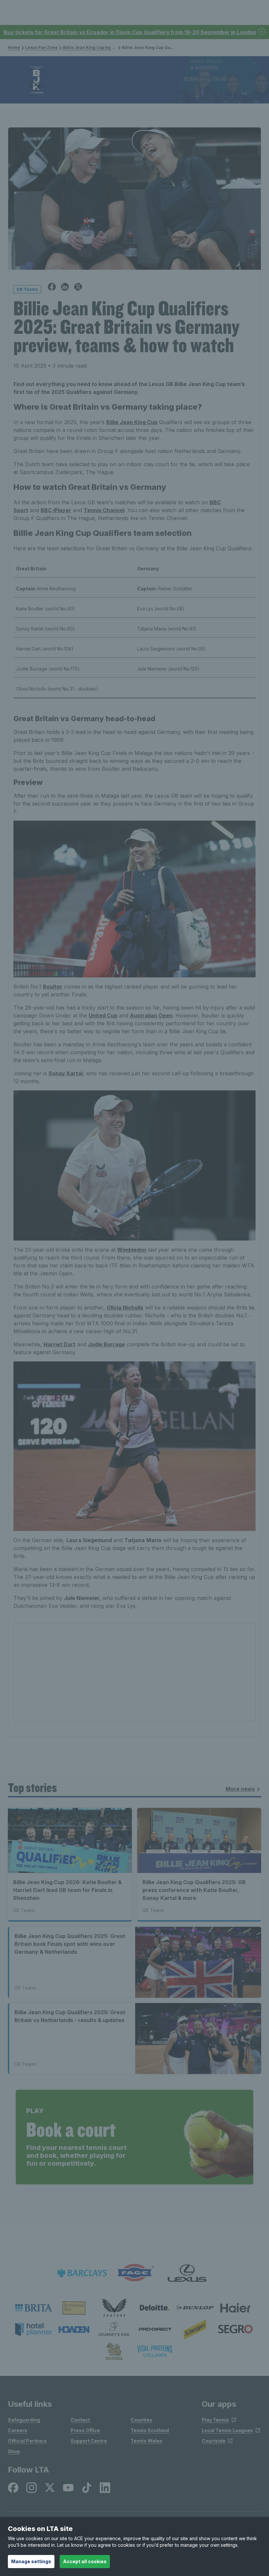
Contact (80, 2420)
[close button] (262, 32)
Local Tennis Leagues (227, 2430)
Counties (141, 2420)
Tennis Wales (146, 2441)
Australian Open (151, 1015)
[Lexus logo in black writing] (187, 2273)
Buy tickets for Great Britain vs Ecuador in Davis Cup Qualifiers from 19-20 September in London (130, 32)
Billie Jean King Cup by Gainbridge (99, 47)
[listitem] (34, 2308)
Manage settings (31, 2561)
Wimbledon (132, 1250)
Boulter (53, 987)
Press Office (85, 2430)
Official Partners (27, 2441)
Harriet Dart (60, 1344)
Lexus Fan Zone (41, 47)
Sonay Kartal (66, 1073)
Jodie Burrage (106, 1344)
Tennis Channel (104, 510)
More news (240, 1789)
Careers (18, 2430)
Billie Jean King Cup (132, 422)
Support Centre (89, 2441)
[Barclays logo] (82, 2273)
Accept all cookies (85, 2561)
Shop (14, 2451)
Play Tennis (215, 2420)
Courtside (214, 2441)
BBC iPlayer (56, 510)
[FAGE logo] (134, 2273)
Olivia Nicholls (125, 1308)
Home (14, 47)
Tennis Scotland (150, 2430)
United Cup (103, 1015)
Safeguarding (24, 2420)
